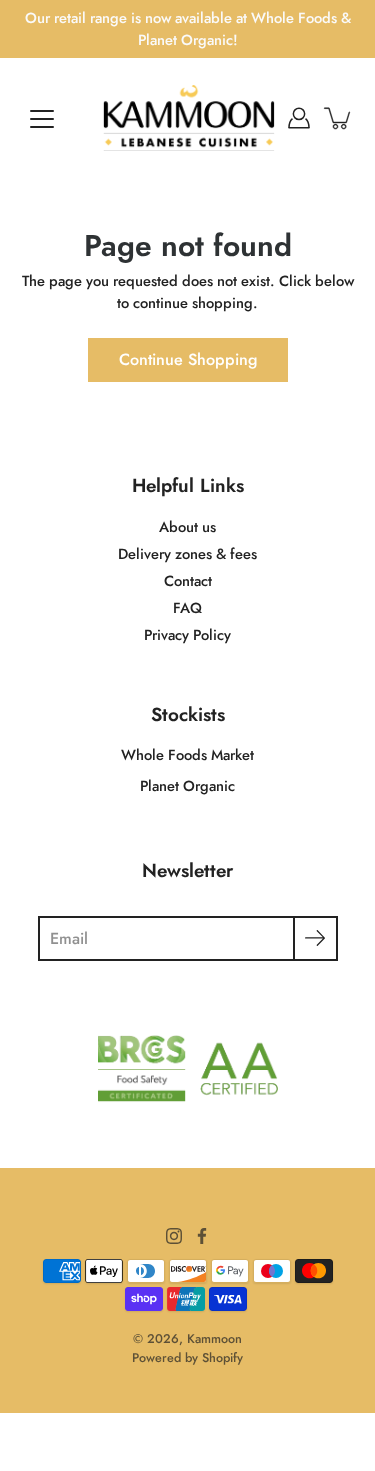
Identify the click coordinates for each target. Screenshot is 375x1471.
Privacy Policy (187, 635)
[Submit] (315, 938)
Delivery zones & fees (187, 554)
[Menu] (42, 119)
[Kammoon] (187, 118)
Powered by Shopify (187, 1358)
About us (187, 527)
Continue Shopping (188, 359)
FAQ (187, 608)
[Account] (299, 118)
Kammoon (214, 1339)
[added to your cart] (339, 118)
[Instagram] (174, 1236)
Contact (188, 581)
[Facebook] (202, 1236)
